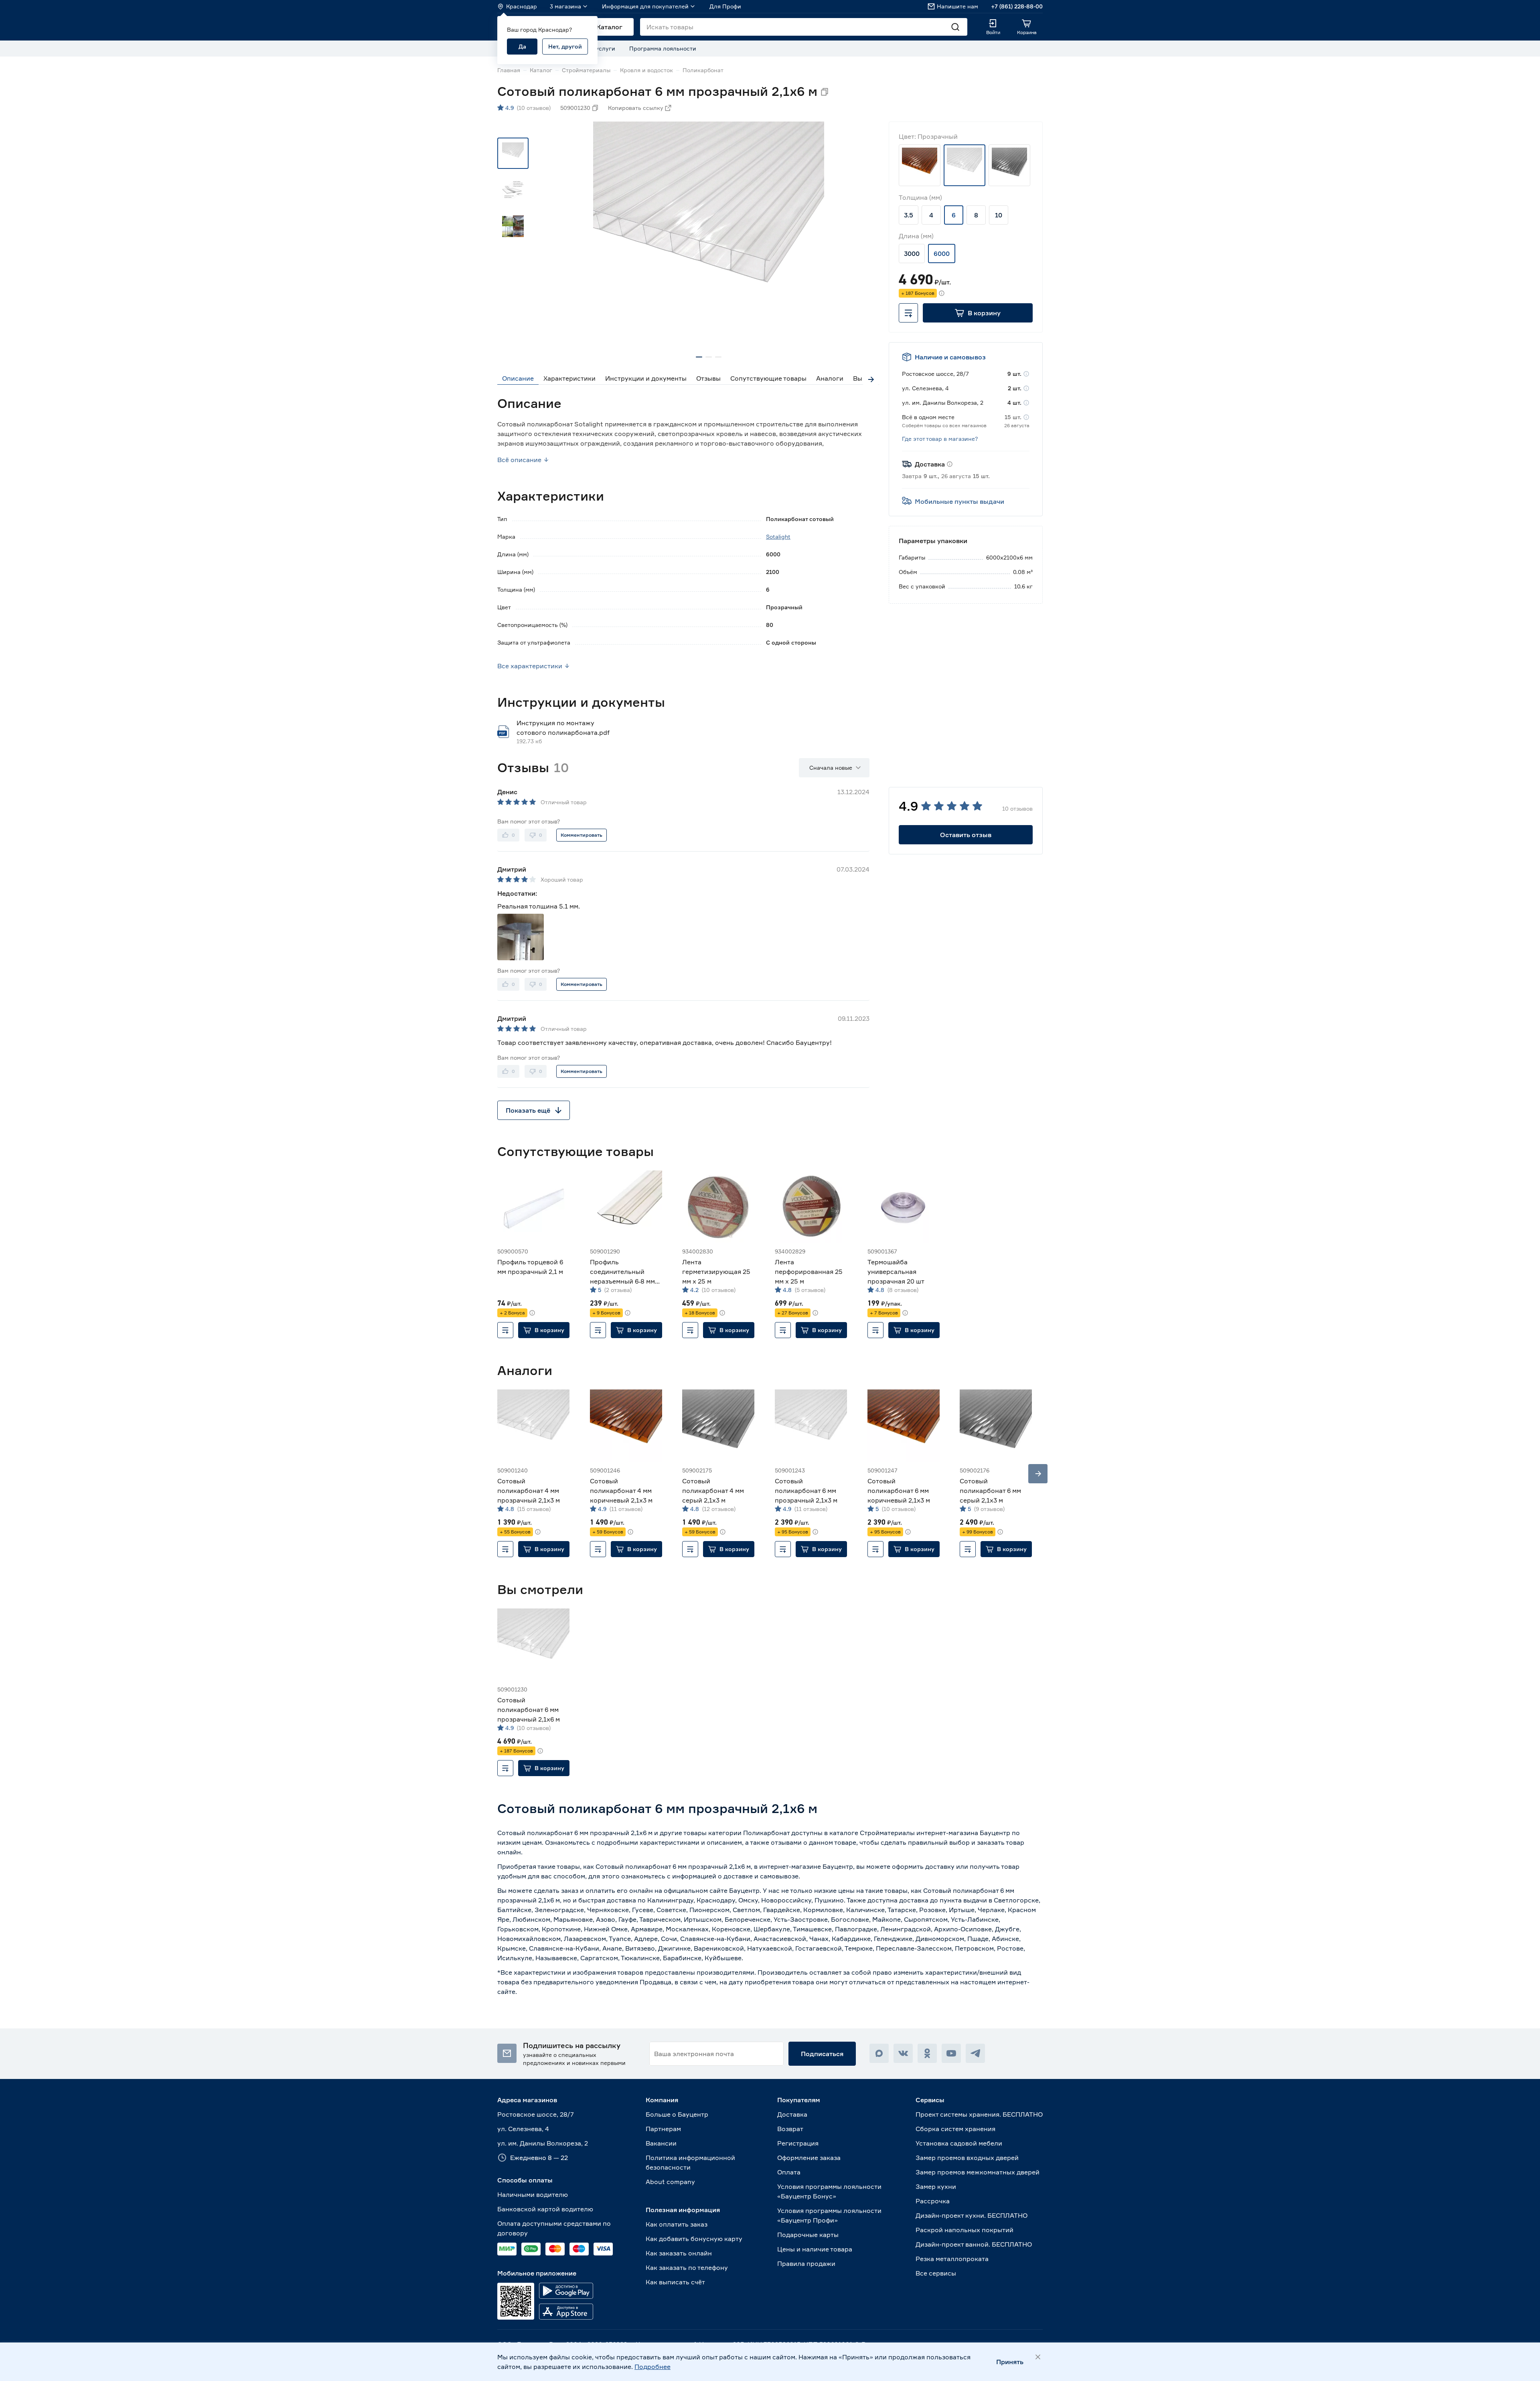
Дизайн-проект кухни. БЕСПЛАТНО (972, 2215)
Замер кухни (936, 2186)
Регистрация (798, 2143)
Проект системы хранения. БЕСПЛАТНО (979, 2114)
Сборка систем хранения (955, 2129)
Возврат (790, 2129)
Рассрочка (933, 2201)
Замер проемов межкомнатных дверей (978, 2172)
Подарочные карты (808, 2235)
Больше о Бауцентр (677, 2114)
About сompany (670, 2182)
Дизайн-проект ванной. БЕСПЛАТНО (974, 2244)
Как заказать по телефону (687, 2267)
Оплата (789, 2172)
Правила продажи (806, 2263)
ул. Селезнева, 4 (523, 2129)
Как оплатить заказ (677, 2224)
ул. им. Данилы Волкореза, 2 (543, 2143)
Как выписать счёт (675, 2282)
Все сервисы (936, 2273)
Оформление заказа (809, 2158)
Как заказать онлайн (679, 2253)
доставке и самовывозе (761, 1876)
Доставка (792, 2114)
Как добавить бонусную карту (694, 2239)
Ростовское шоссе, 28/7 (536, 2114)
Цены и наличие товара (815, 2249)
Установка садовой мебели (959, 2143)
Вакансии (661, 2143)
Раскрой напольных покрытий (965, 2230)
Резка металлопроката (952, 2259)
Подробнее (652, 2367)
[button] (978, 313)
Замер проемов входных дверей (967, 2158)
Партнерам (663, 2129)
